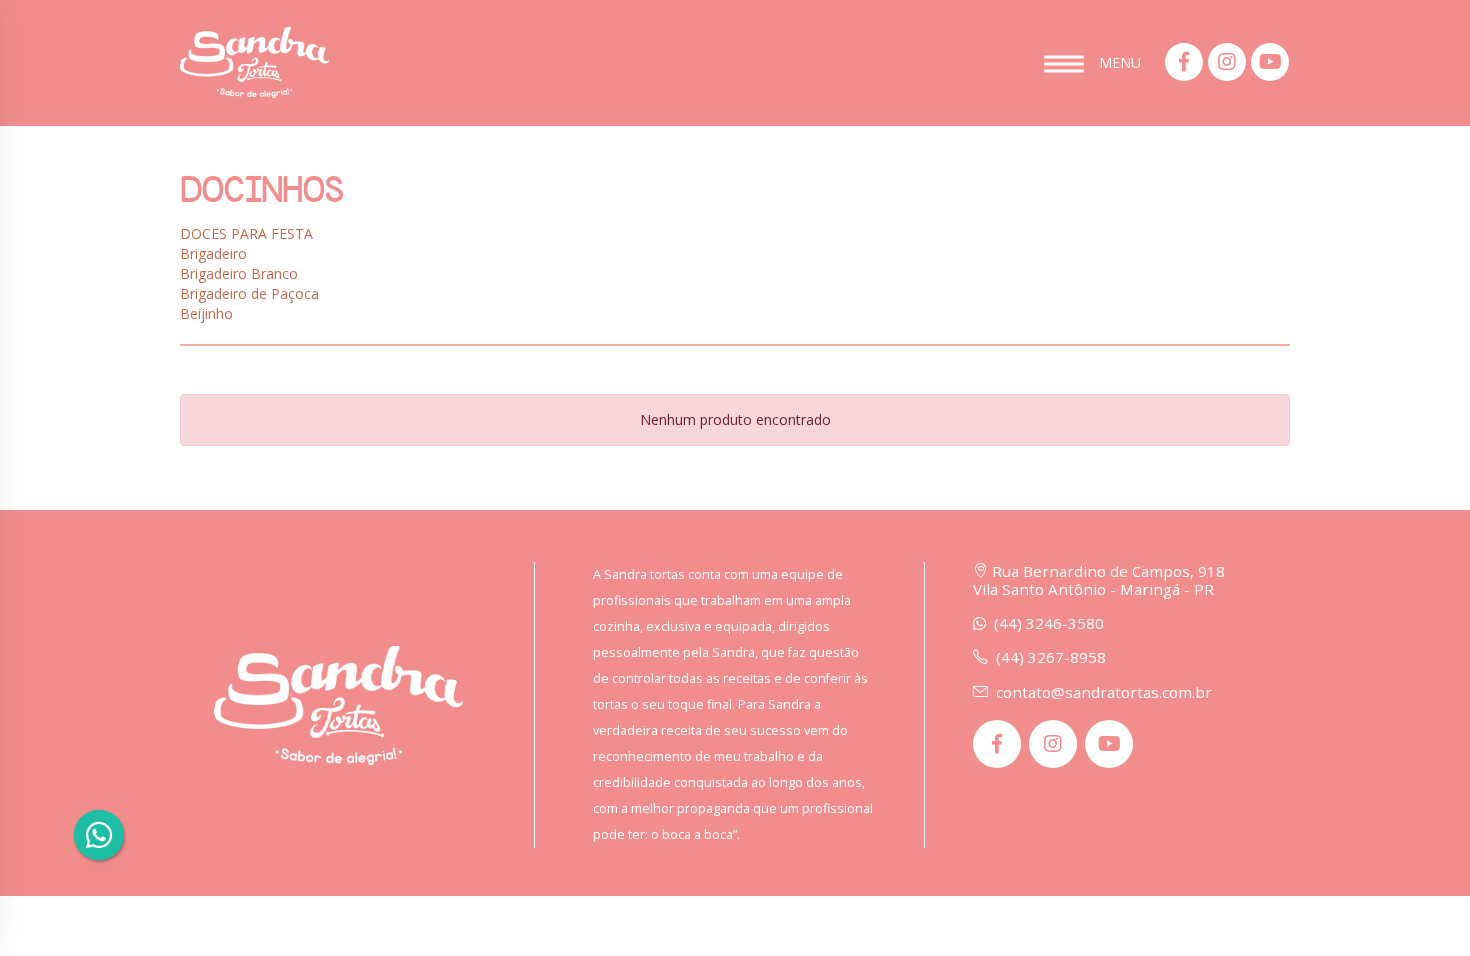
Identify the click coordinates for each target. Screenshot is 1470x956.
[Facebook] (1184, 62)
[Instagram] (1227, 62)
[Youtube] (1270, 62)
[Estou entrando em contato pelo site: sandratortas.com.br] (98, 835)
